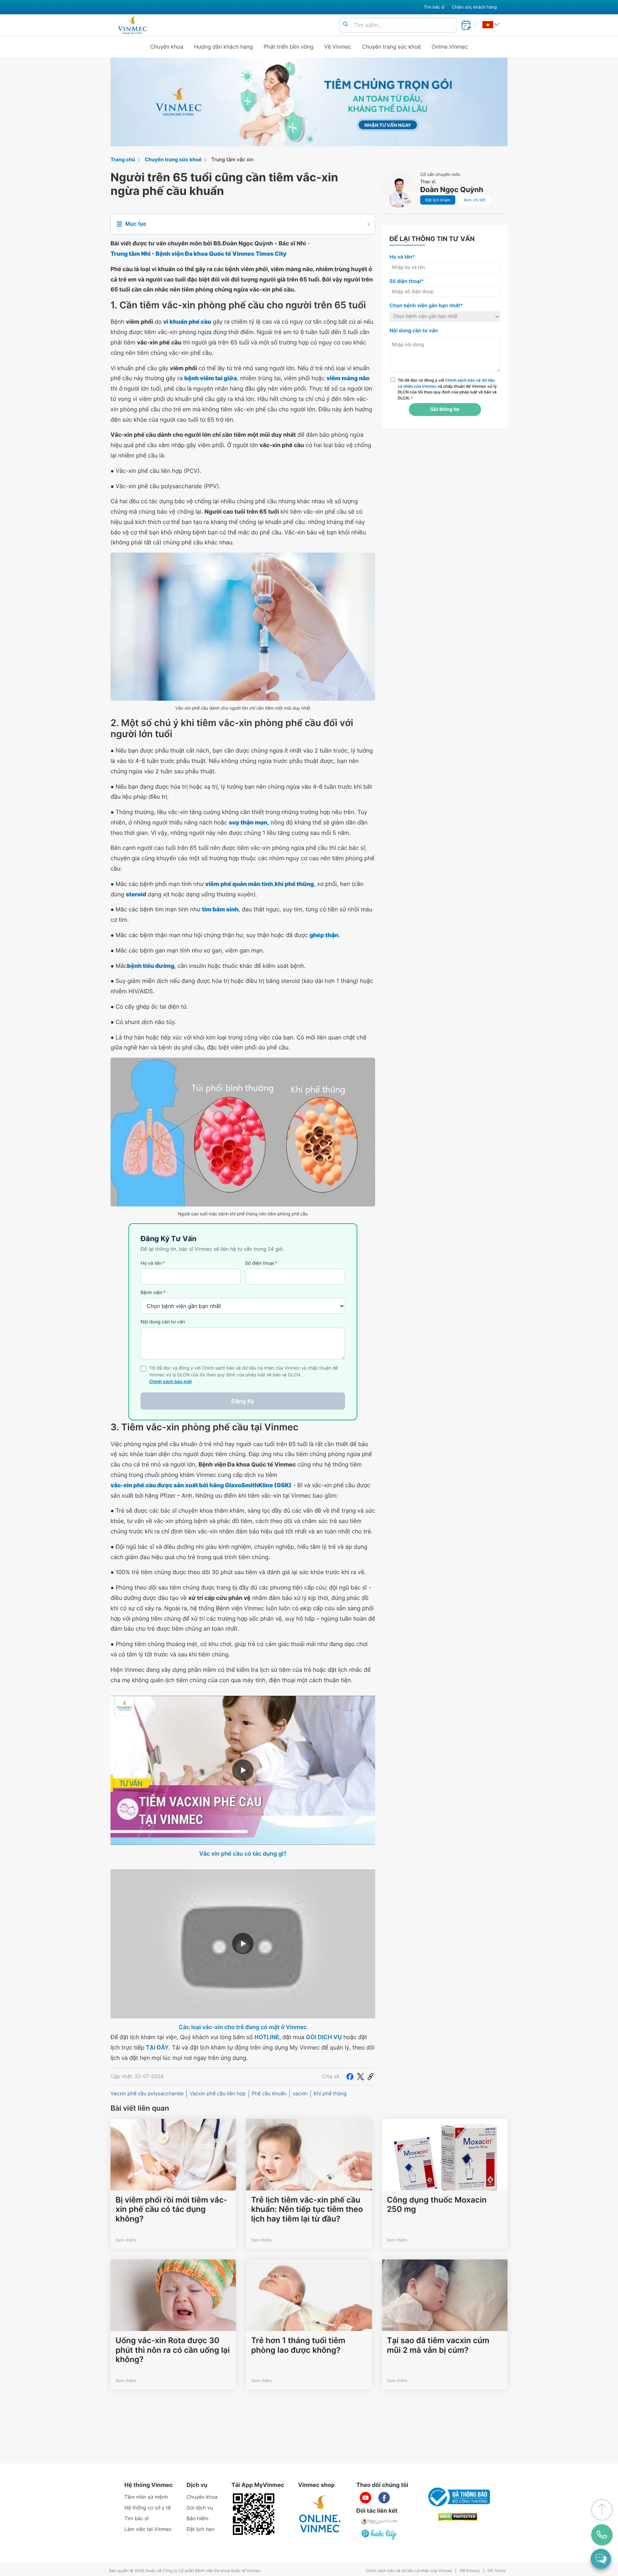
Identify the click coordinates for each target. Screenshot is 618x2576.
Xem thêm (126, 2240)
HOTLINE (267, 2037)
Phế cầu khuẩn (269, 2094)
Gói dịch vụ (200, 2508)
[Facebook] (350, 2077)
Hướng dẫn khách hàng (224, 47)
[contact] (602, 2535)
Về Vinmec (338, 47)
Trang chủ (123, 160)
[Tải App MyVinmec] (254, 2514)
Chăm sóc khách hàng (474, 7)
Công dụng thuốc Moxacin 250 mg (437, 2205)
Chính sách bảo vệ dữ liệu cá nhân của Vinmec (409, 2571)
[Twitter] (360, 2077)
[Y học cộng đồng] (379, 2521)
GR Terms (496, 2571)
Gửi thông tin (445, 410)
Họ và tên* (402, 257)
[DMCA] (458, 2517)
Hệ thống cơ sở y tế (148, 2508)
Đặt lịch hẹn (201, 2529)
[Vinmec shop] (320, 2514)
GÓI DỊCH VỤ (324, 2037)
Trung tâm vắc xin (232, 160)
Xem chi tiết (474, 200)
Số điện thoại (261, 1263)
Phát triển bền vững (289, 47)
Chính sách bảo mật (171, 1382)
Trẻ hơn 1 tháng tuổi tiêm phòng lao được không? (298, 2345)
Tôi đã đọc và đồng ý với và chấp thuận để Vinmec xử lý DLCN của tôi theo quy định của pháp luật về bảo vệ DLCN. (447, 389)
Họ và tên (153, 1263)
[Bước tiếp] (379, 2534)
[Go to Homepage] (132, 25)
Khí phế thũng (330, 2094)
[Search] (345, 25)
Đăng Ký (243, 1401)
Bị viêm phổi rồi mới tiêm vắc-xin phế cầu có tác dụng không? (171, 2210)
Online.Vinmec (450, 47)
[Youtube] (366, 2498)
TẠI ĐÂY (157, 2047)
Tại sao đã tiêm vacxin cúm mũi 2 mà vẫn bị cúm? (438, 2345)
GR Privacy (470, 2571)
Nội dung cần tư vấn (163, 1322)
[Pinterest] (371, 2077)
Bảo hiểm (198, 2519)
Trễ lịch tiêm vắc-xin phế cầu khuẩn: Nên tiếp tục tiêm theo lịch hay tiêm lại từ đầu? (307, 2210)
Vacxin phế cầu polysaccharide (147, 2094)
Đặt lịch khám (438, 200)
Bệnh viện (153, 1293)
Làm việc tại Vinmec (148, 2529)
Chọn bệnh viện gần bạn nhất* (426, 306)
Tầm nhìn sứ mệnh (146, 2497)
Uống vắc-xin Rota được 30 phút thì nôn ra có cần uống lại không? (173, 2350)
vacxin (300, 2094)
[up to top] (602, 2510)
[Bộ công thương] (458, 2497)
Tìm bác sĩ (434, 7)
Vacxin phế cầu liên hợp (217, 2094)
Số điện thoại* (407, 281)
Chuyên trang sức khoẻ (391, 47)
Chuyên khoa (167, 47)
